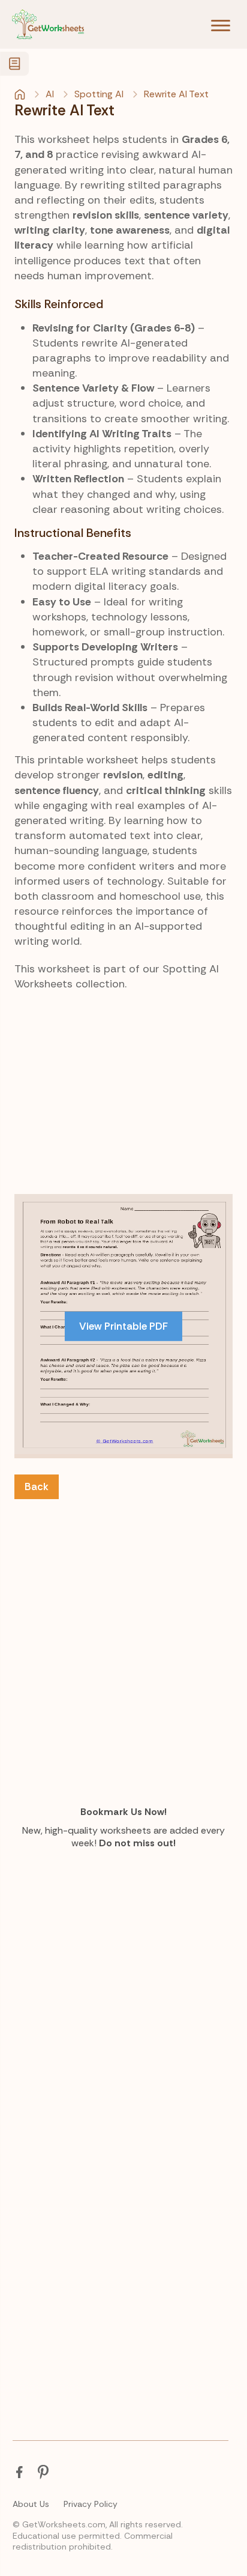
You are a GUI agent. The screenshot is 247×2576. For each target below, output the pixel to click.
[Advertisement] (123, 1135)
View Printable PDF (123, 1326)
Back (37, 1487)
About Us (31, 2504)
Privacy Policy (91, 2504)
